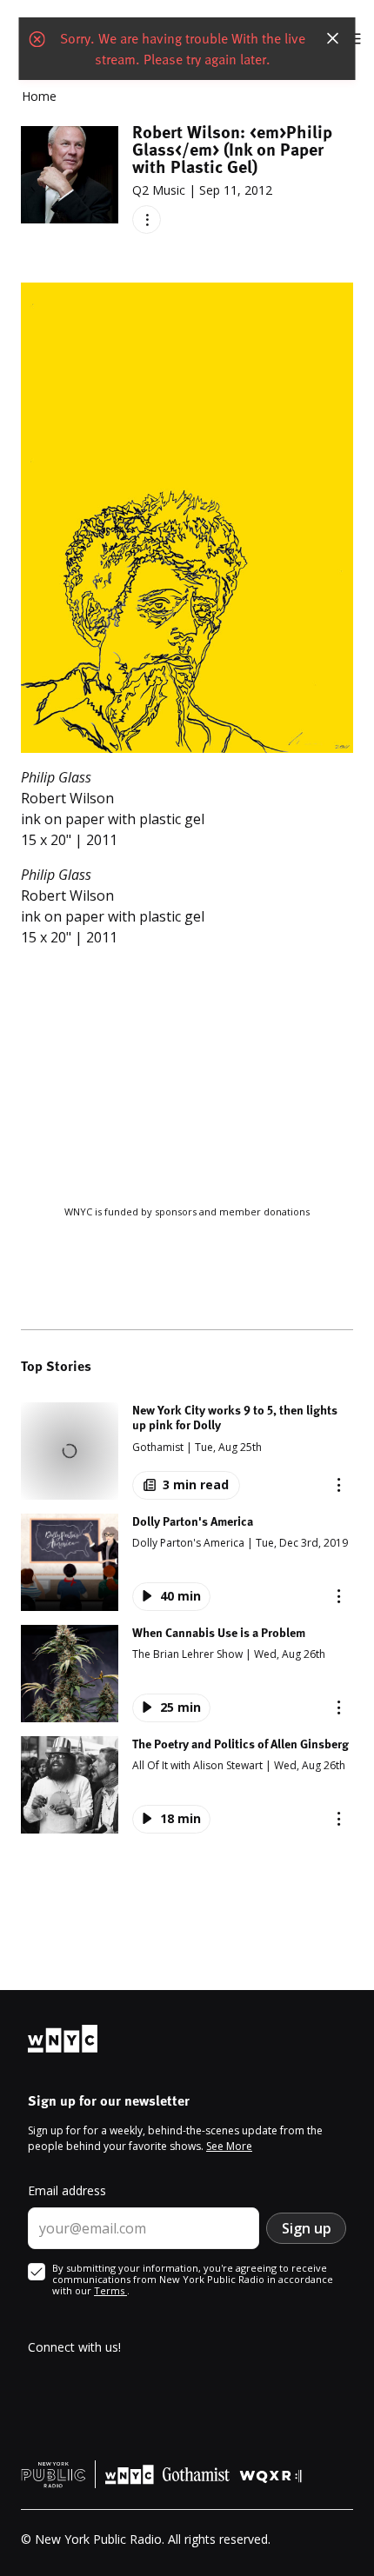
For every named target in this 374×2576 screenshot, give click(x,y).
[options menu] (147, 220)
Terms (110, 2290)
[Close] (333, 38)
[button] (187, 1451)
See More (229, 2146)
